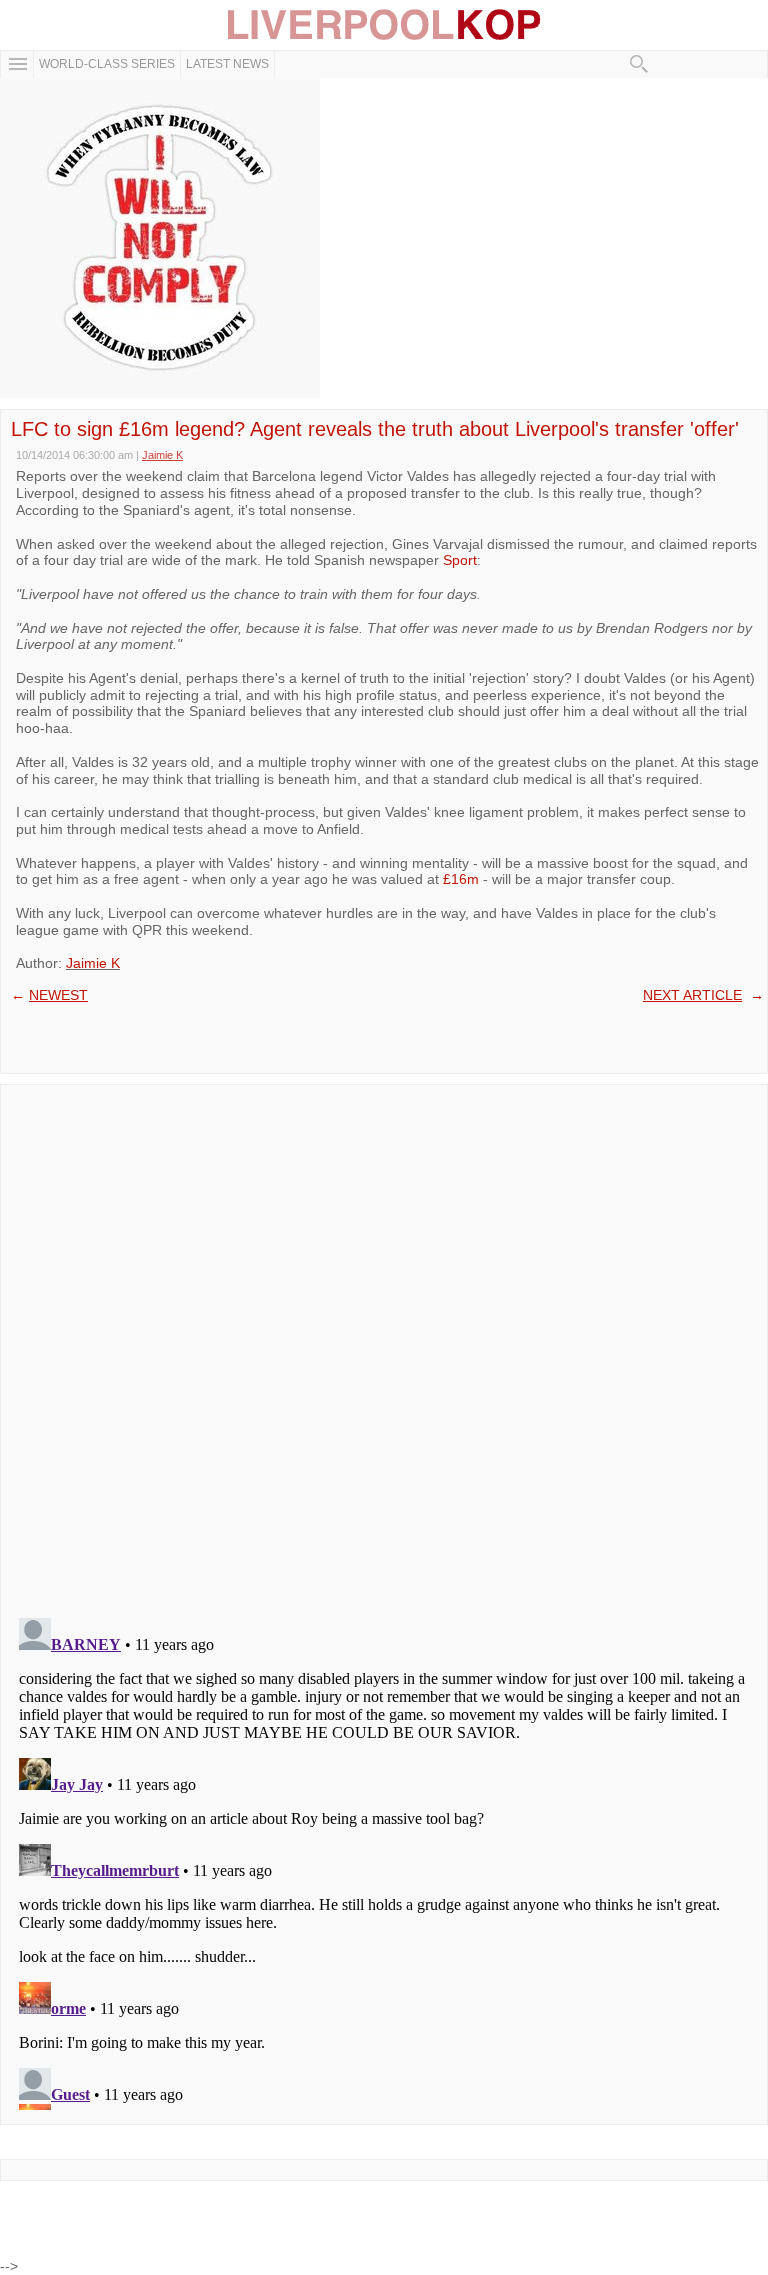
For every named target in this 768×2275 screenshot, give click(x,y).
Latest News (227, 64)
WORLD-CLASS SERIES (107, 64)
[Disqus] (384, 1345)
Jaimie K (93, 963)
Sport (460, 560)
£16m (461, 879)
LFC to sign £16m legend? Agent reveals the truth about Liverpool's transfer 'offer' (375, 429)
